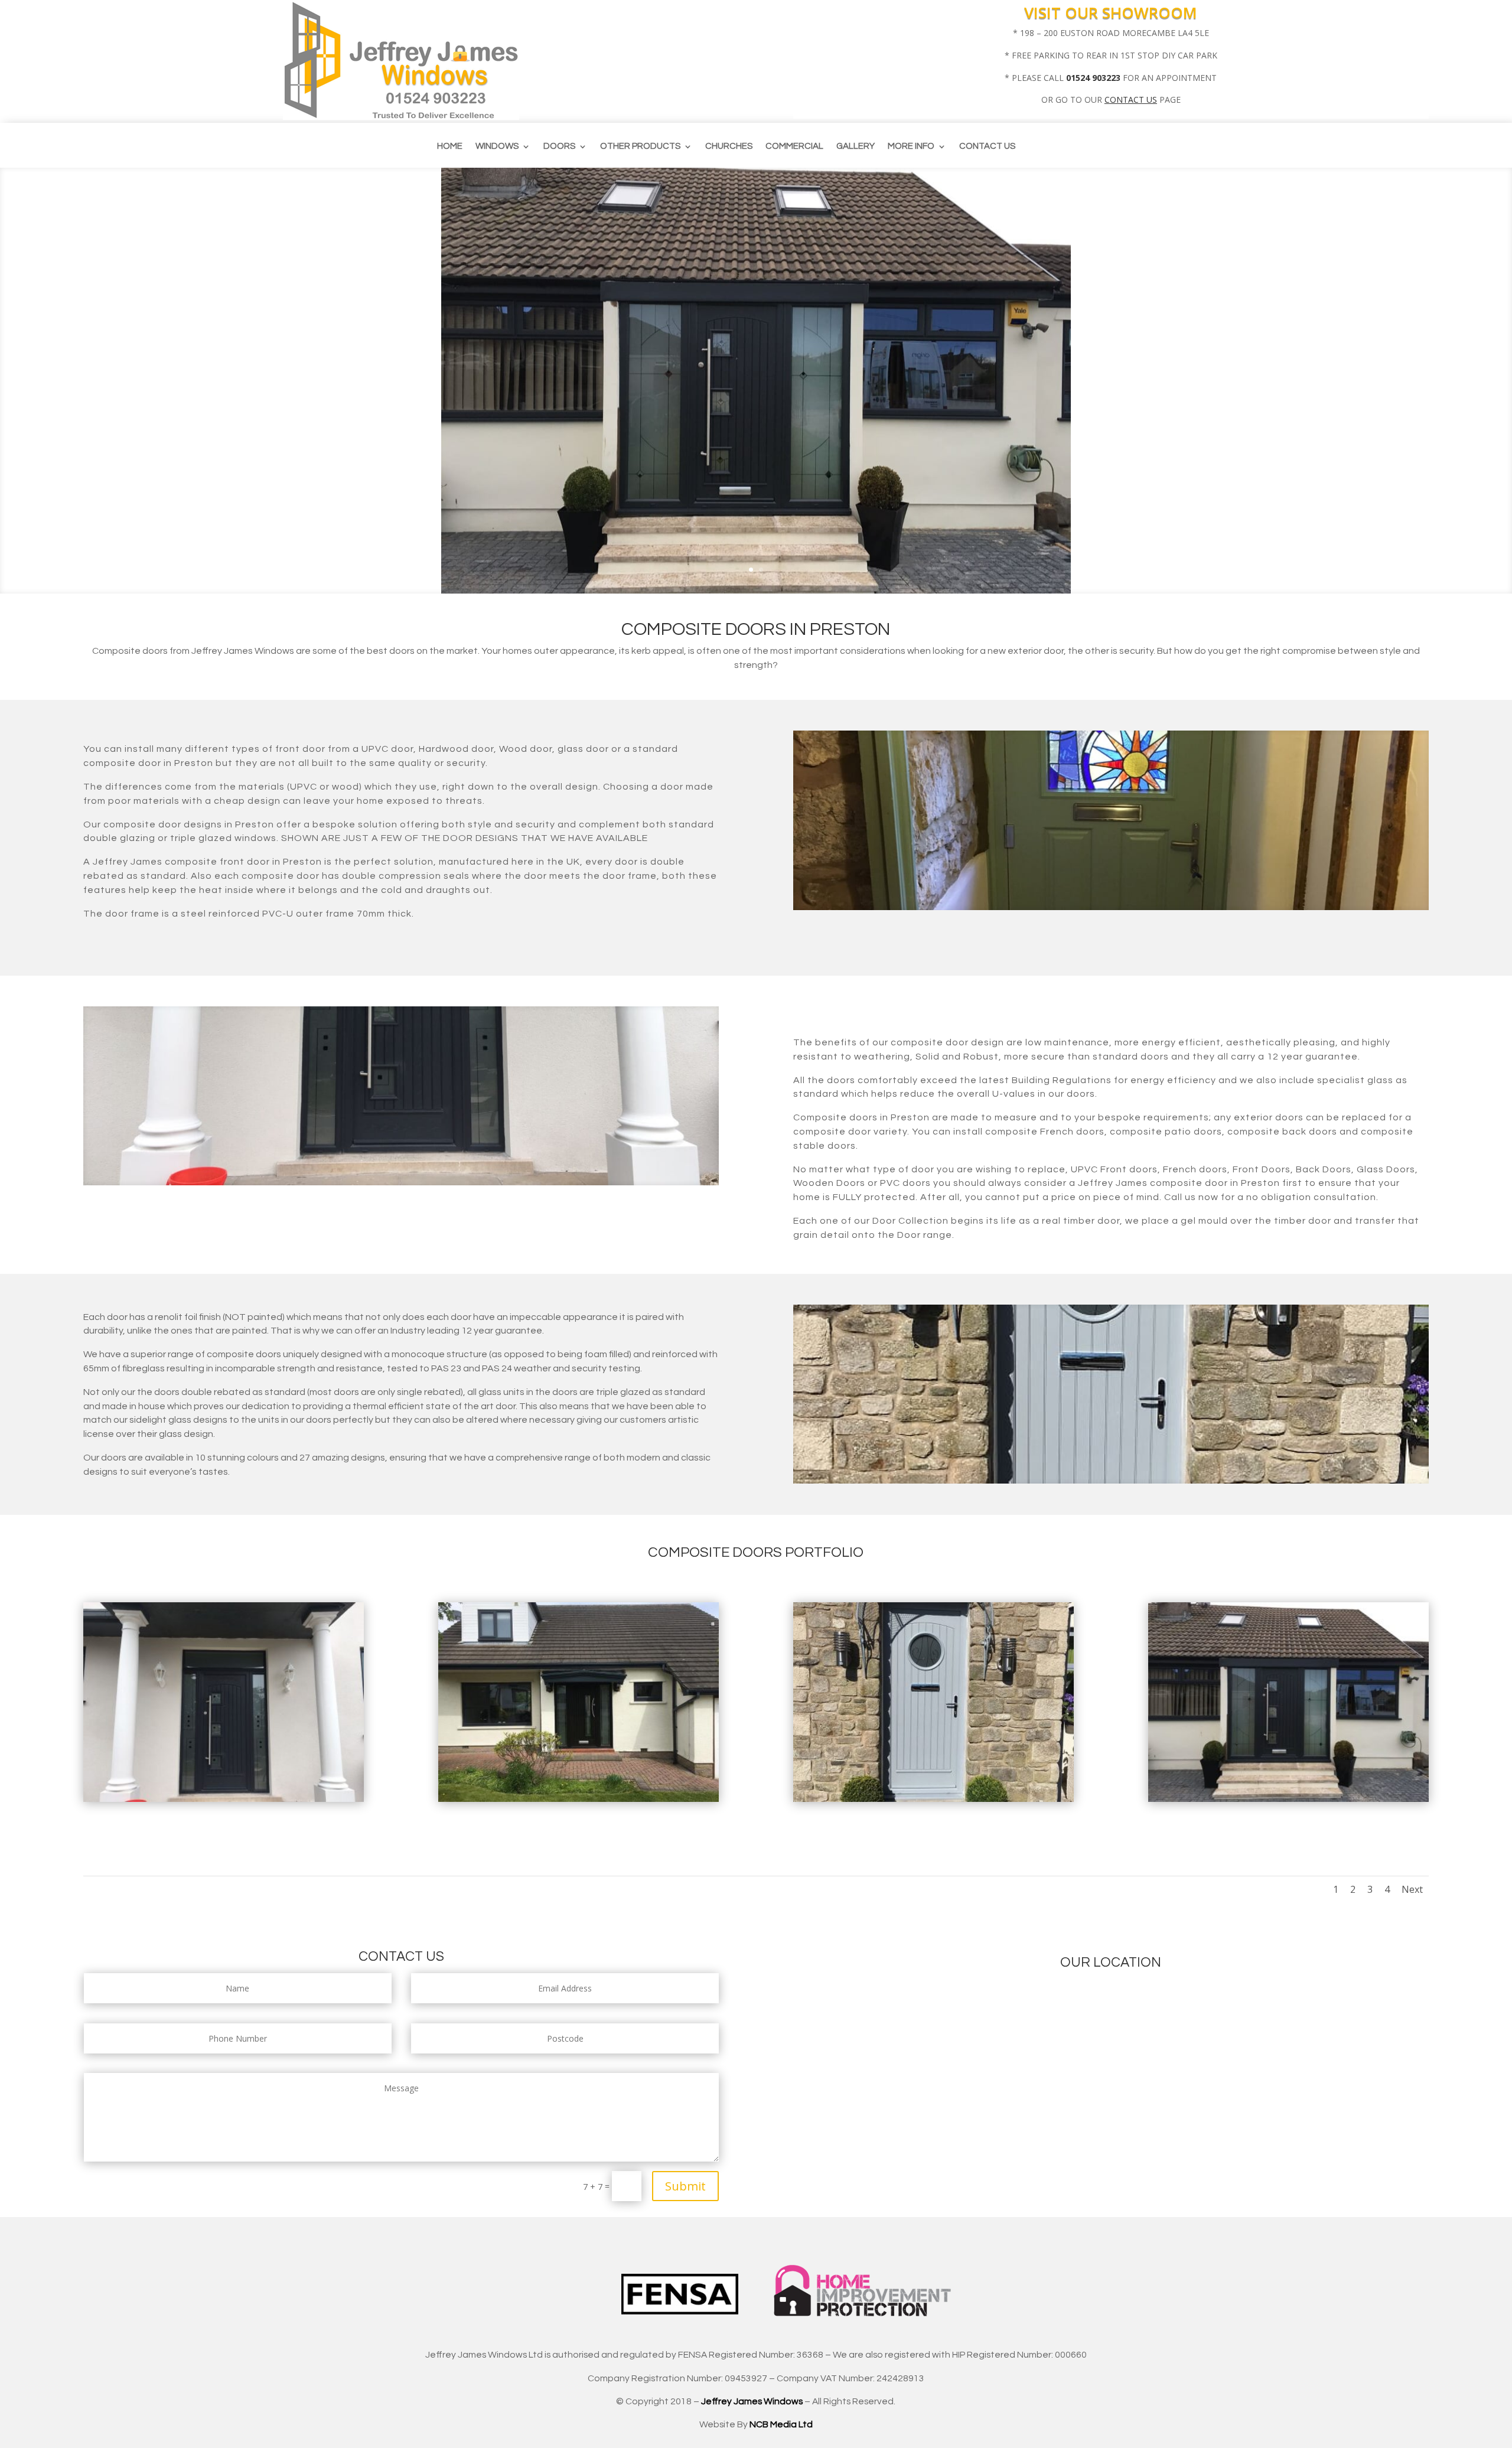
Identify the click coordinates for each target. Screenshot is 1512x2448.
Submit (685, 2186)
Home (450, 146)
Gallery (856, 146)
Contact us (987, 146)
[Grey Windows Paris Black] (579, 1799)
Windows (497, 146)
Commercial (794, 146)
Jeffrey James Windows (752, 2401)
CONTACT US (1131, 100)
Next (1412, 1889)
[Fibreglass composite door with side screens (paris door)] (1289, 1799)
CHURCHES (729, 146)
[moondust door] (934, 1799)
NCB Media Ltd (781, 2424)
